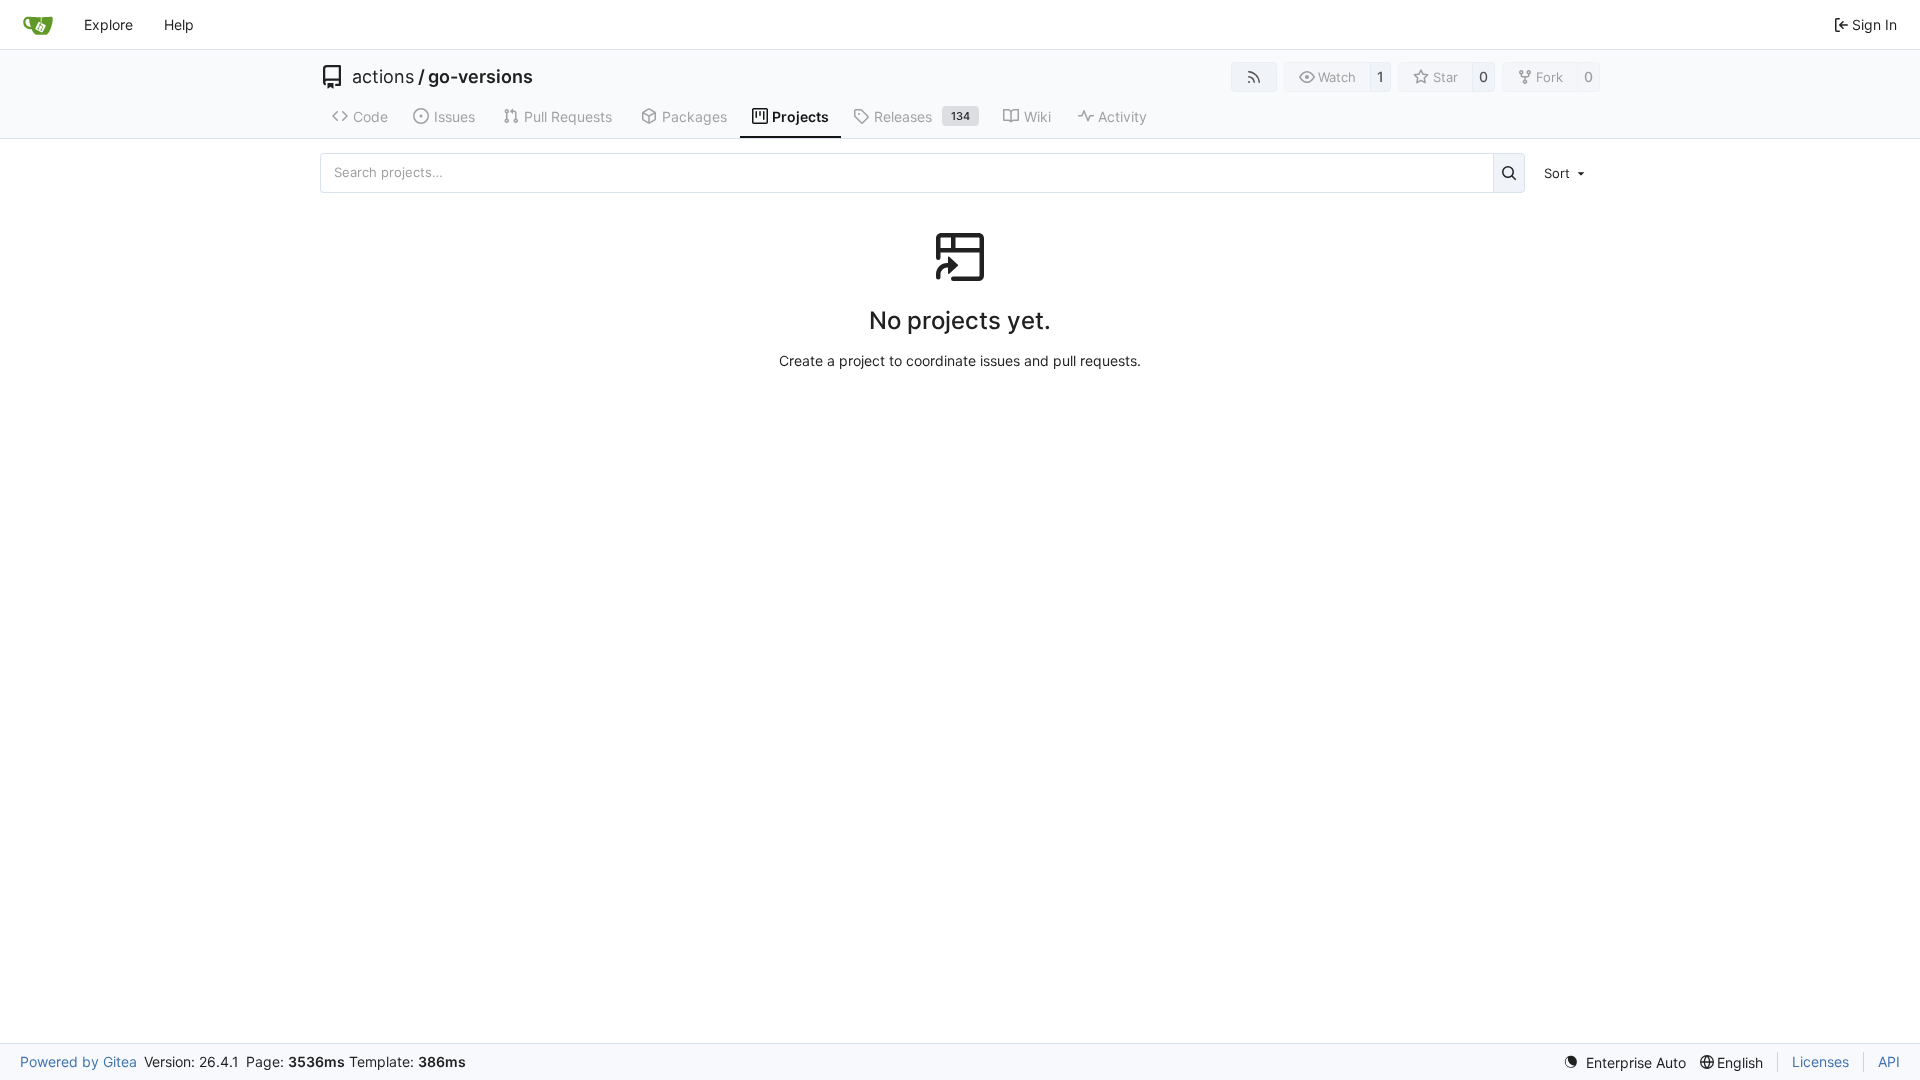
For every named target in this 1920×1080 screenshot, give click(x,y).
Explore (108, 24)
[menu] (1566, 173)
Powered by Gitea (78, 1061)
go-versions (480, 77)
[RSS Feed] (1254, 77)
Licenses (1820, 1061)
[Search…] (1509, 173)
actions (383, 77)
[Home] (38, 25)
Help (179, 24)
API (1889, 1061)
